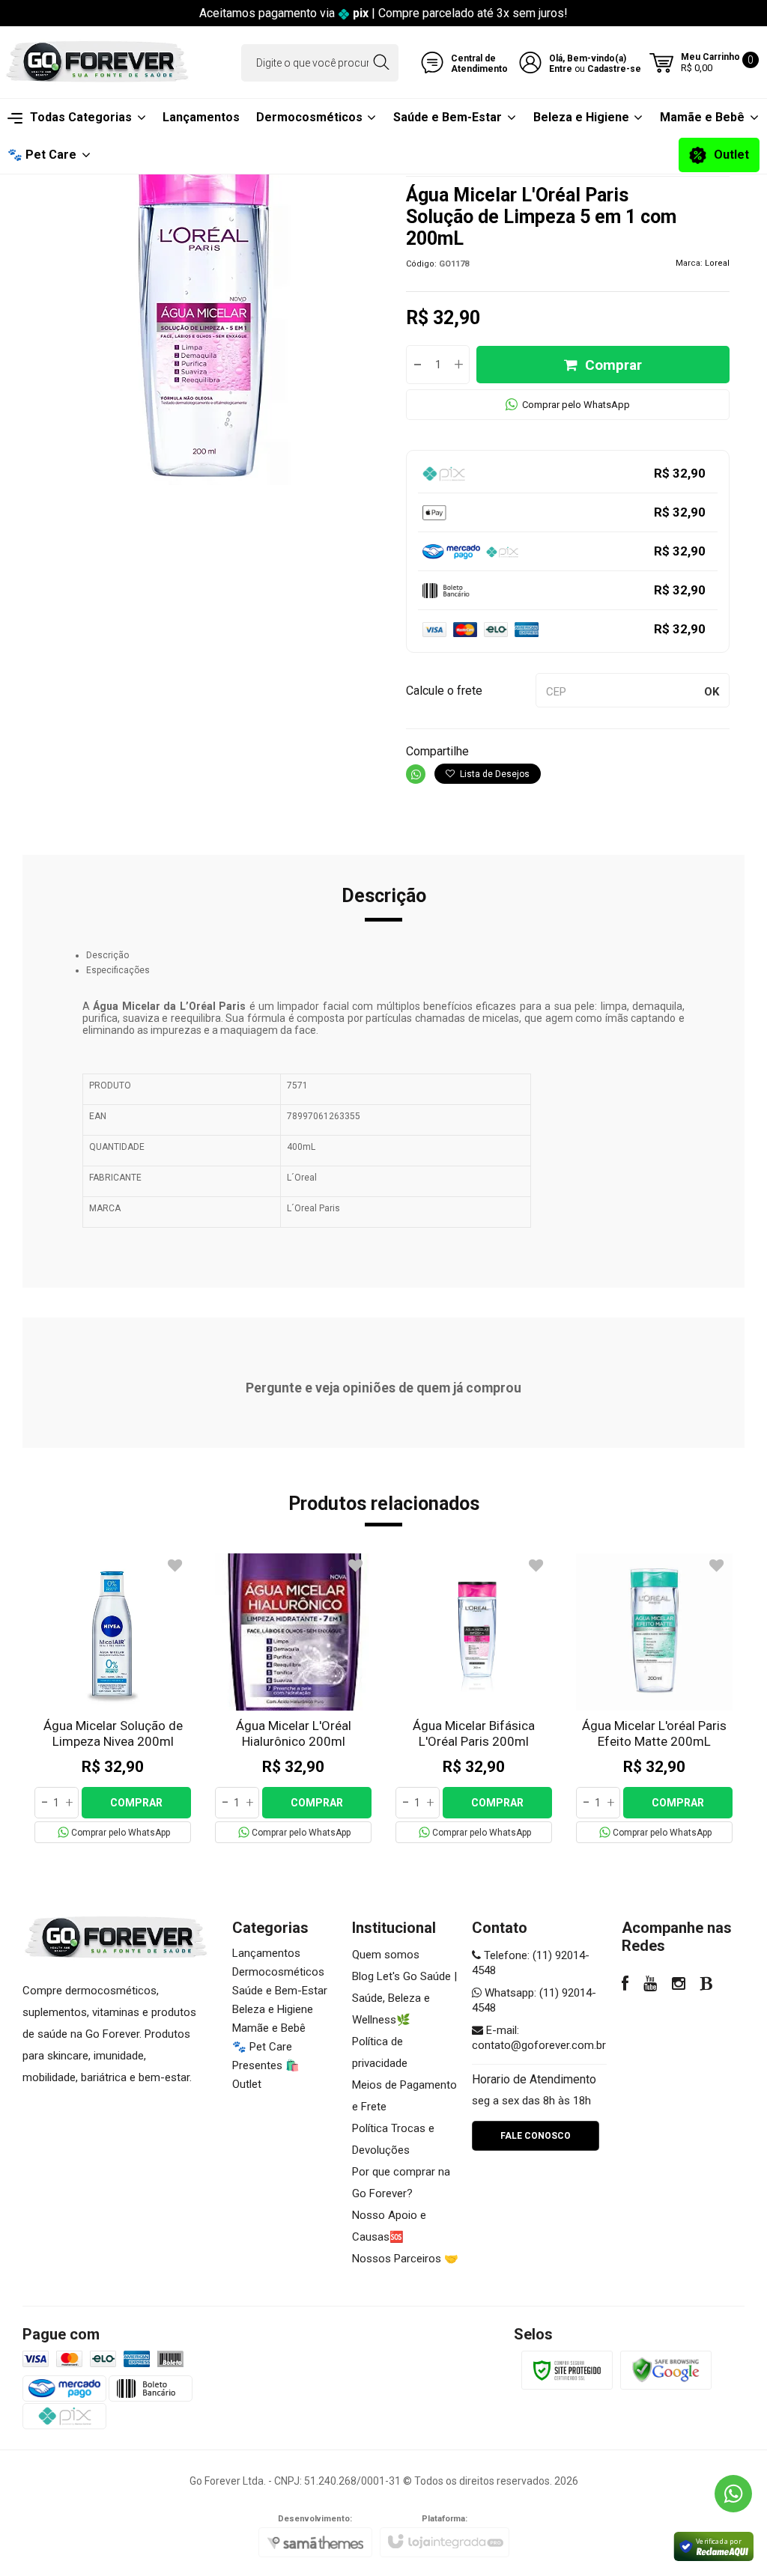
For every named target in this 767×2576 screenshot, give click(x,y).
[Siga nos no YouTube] (650, 1985)
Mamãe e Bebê (269, 2028)
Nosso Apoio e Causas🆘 (389, 2226)
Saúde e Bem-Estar (280, 1991)
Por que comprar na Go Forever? (401, 2183)
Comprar (613, 365)
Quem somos (386, 1955)
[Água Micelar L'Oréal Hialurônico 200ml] (293, 1698)
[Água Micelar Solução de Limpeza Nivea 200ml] (113, 1698)
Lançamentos (266, 1953)
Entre (561, 69)
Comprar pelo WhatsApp (576, 405)
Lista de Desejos (494, 774)
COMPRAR (136, 1803)
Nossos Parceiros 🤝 (405, 2259)
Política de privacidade (380, 2052)
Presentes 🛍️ (266, 2065)
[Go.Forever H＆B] (97, 63)
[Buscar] (381, 63)
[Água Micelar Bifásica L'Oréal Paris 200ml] (474, 1698)
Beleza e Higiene (273, 2009)
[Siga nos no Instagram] (679, 1985)
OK (712, 692)
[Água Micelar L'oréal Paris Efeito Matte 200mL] (654, 1698)
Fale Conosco (536, 2136)
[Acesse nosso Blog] (707, 1985)
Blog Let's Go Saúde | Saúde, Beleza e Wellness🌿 (404, 1998)
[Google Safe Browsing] (666, 2370)
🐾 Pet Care (262, 2047)
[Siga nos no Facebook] (625, 1985)
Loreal (717, 263)
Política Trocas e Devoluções (393, 2139)
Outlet (247, 2084)
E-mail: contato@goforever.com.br (539, 2038)
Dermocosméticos (278, 1972)
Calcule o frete (444, 691)
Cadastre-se (614, 69)
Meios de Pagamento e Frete (404, 2096)
